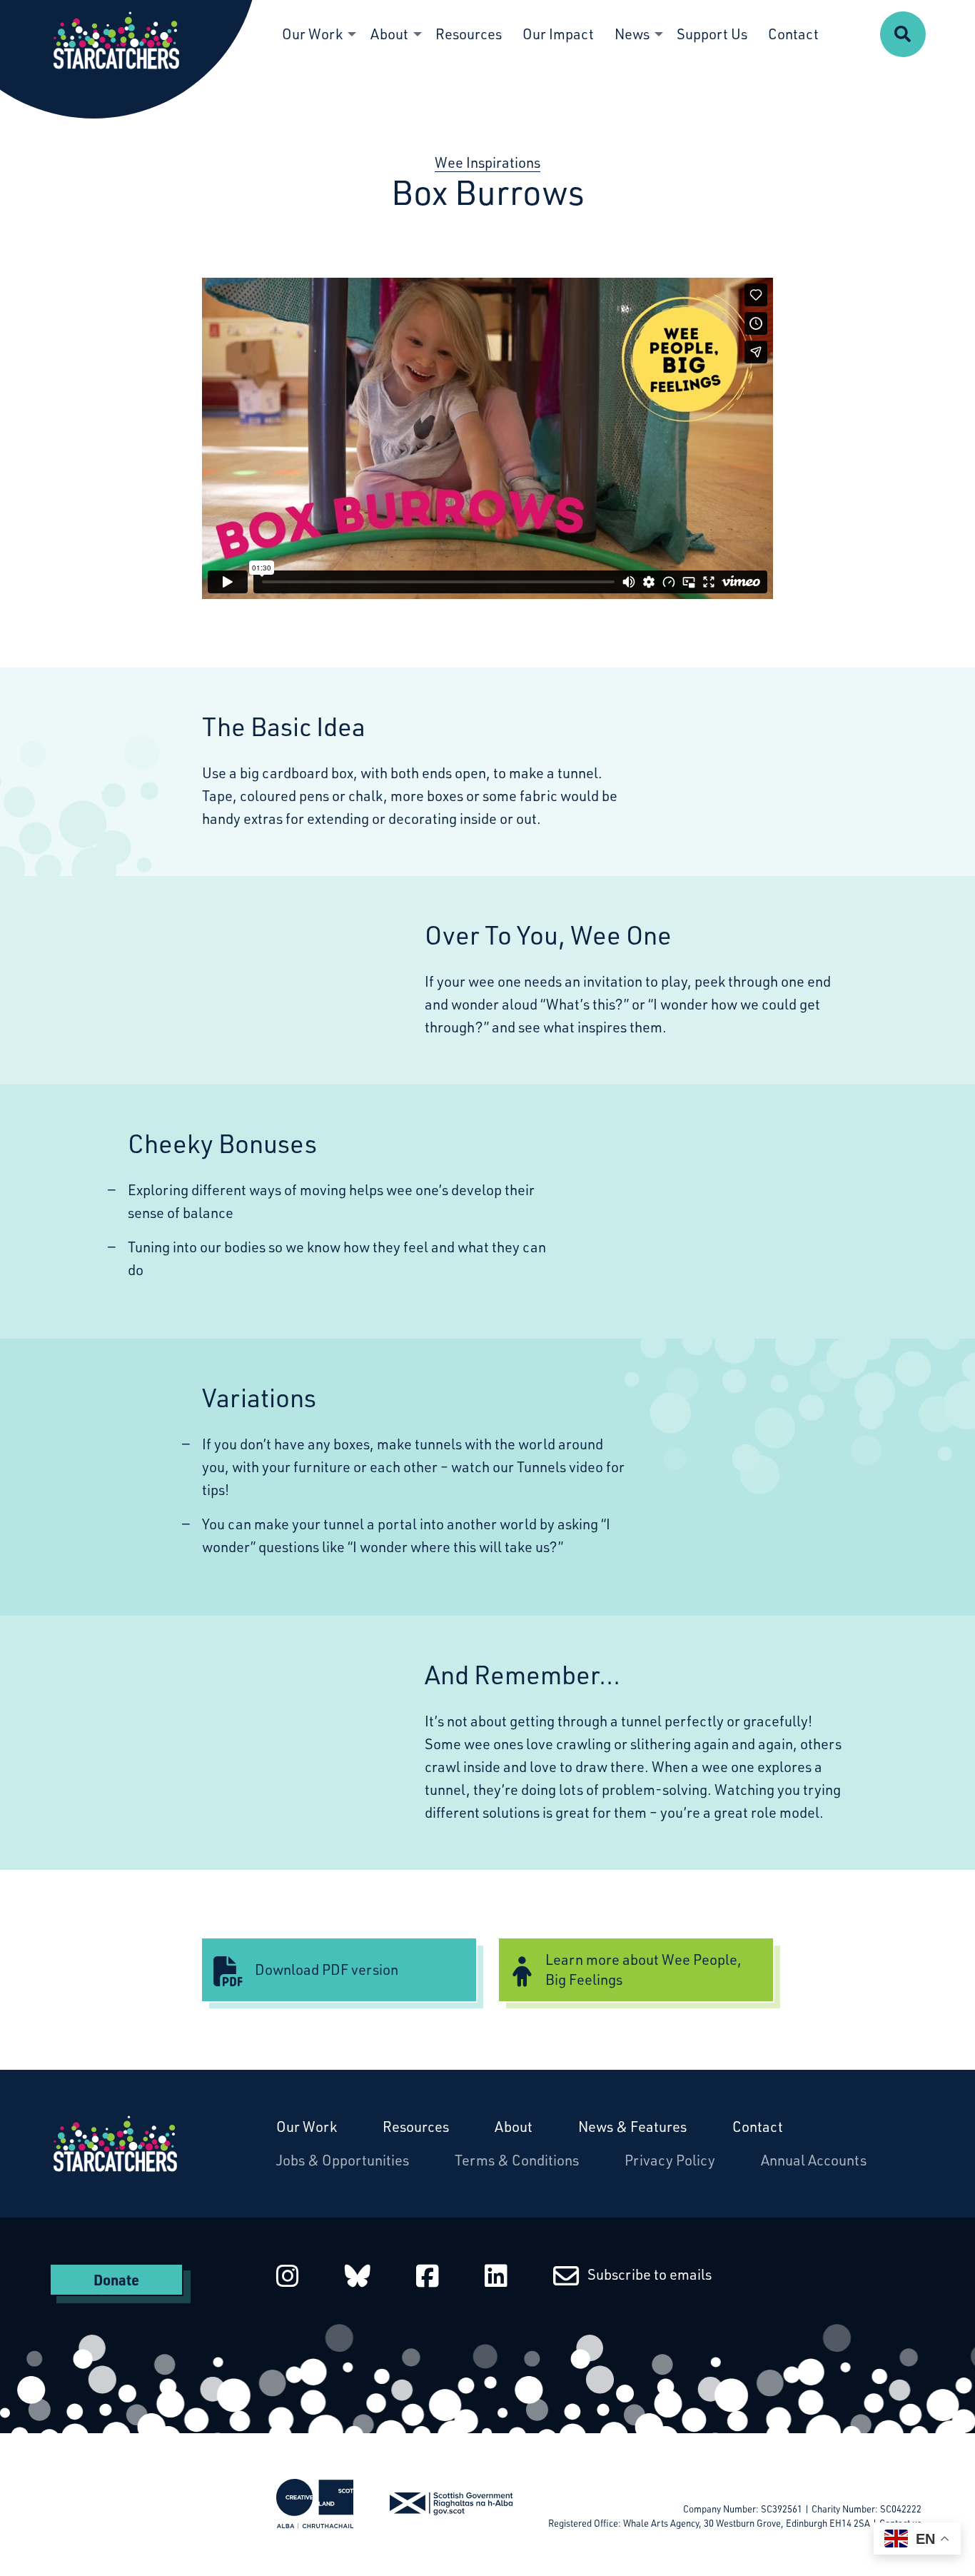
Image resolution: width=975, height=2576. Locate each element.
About (514, 2127)
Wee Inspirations (487, 162)
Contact (758, 2127)
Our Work (307, 2127)
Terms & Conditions (517, 2160)
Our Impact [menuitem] (558, 34)
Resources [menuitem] (469, 34)
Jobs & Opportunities (343, 2160)
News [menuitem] (632, 34)
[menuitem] (903, 34)
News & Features (632, 2127)
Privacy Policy (670, 2160)
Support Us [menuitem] (712, 34)
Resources (416, 2127)
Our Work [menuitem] (312, 34)
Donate (116, 2280)
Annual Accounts (814, 2160)
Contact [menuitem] (793, 34)
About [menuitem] (389, 34)
